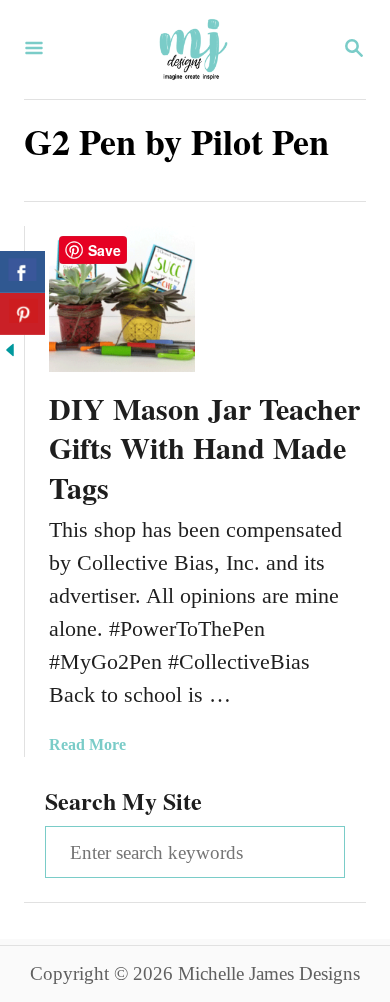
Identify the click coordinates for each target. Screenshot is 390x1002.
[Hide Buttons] (10, 352)
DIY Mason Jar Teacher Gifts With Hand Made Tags (204, 448)
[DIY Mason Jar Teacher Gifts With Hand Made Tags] (122, 299)
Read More (87, 744)
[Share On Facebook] (22, 272)
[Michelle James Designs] (193, 49)
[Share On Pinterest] (22, 314)
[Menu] (34, 50)
